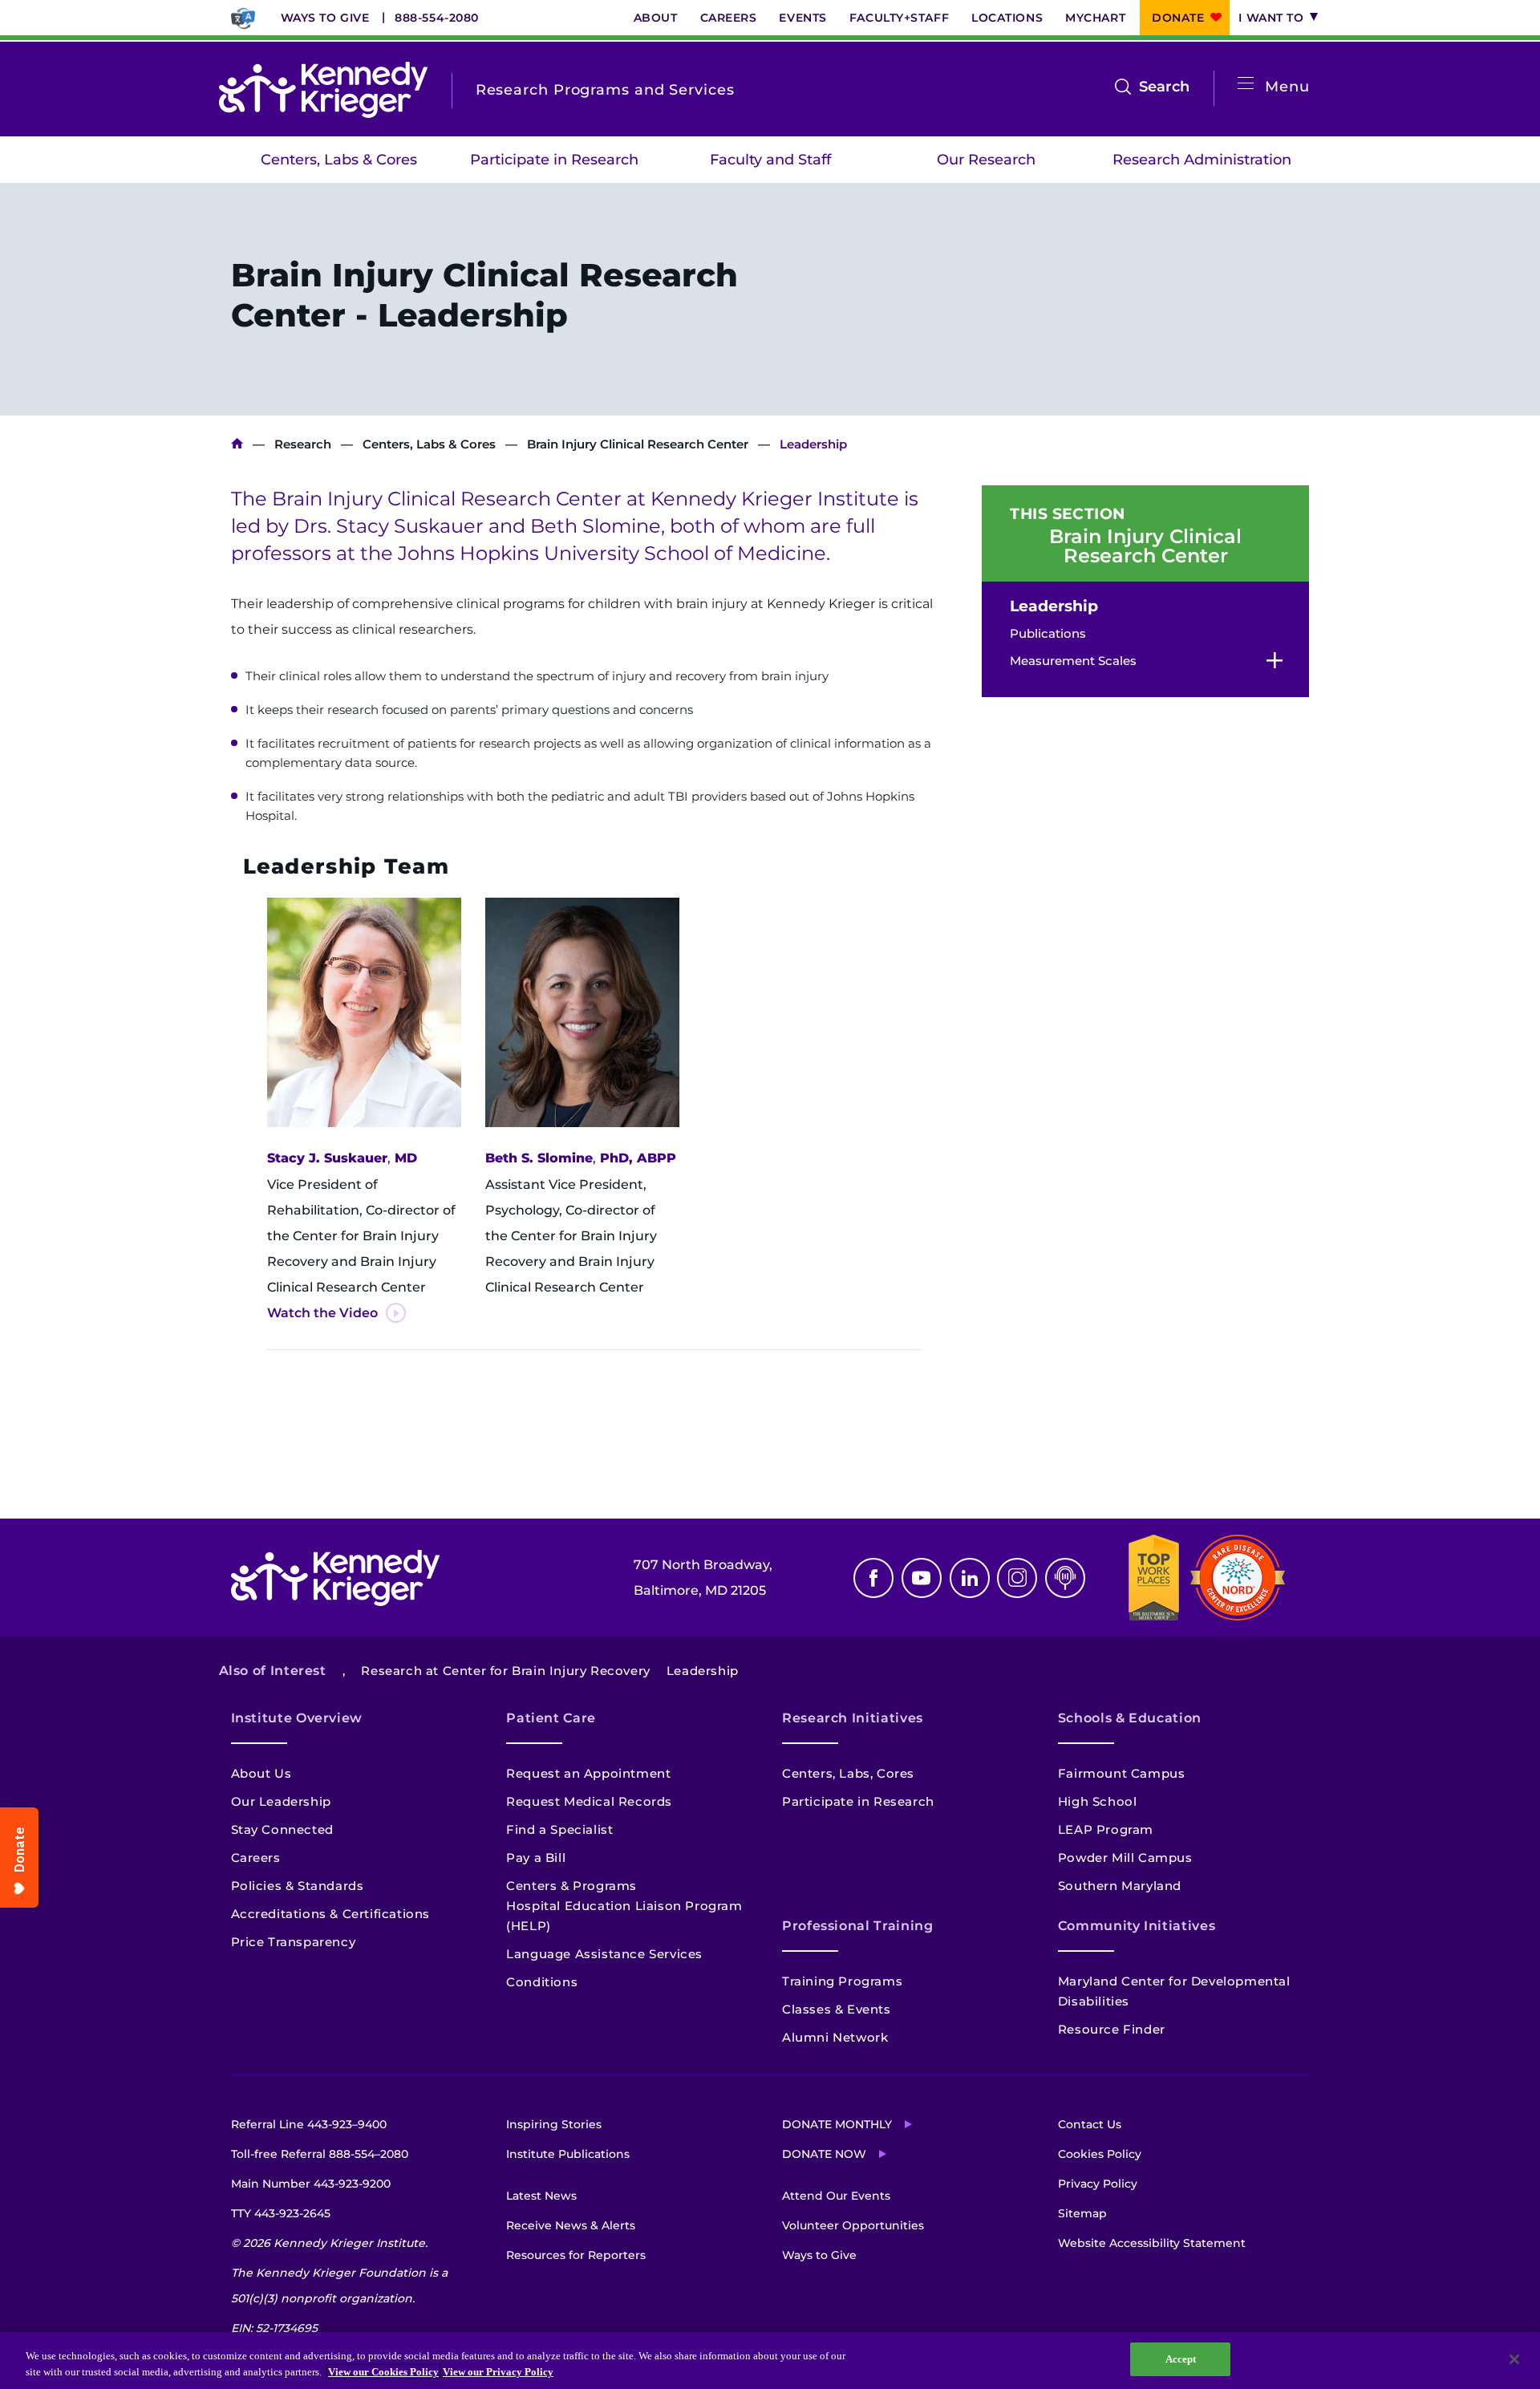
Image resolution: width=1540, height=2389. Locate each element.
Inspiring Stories (554, 2124)
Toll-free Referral (320, 2154)
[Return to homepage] (323, 90)
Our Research (986, 160)
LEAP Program (1106, 1829)
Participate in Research (554, 160)
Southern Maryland (1120, 1886)
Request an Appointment (588, 1773)
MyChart (1095, 18)
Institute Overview (297, 1718)
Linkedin (970, 1578)
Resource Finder (1112, 2029)
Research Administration (1202, 160)
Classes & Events (837, 2009)
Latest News (541, 2196)
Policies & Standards (298, 1886)
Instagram (1017, 1578)
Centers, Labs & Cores (339, 160)
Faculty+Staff (899, 18)
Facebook (873, 1578)
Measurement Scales (1073, 661)
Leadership (1054, 606)
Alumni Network (835, 2037)
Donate (1178, 18)
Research (303, 444)
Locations (1007, 18)
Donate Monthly (837, 2124)
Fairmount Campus (1122, 1773)
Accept (1181, 2359)
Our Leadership (281, 1801)
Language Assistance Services (604, 1954)
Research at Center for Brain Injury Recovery (505, 1671)
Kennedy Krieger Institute (237, 444)
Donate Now (824, 2154)
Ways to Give (325, 18)
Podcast (1065, 1578)
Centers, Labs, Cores (848, 1773)
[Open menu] (1246, 84)
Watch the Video (322, 1313)
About (656, 18)
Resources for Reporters (576, 2255)
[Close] (1514, 2359)
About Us (261, 1773)
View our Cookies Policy (383, 2372)
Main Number (311, 2184)
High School (1098, 1801)
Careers (729, 18)
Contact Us (1090, 2124)
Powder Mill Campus (1125, 1858)
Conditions (542, 1982)
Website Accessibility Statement (1152, 2243)
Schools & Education (1130, 1718)
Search (1164, 88)
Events (802, 18)
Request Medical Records (589, 1801)
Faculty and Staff (770, 160)
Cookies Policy (1100, 2154)
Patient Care (551, 1718)
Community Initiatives (1137, 1926)
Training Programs (842, 1981)
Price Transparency (294, 1942)
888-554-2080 (437, 18)
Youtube (922, 1578)
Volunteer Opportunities (853, 2225)
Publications (1048, 633)
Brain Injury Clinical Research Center (638, 444)
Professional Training (857, 1926)
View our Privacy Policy (498, 2372)
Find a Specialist (559, 1829)
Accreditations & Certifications (331, 1914)
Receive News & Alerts (571, 2225)
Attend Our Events (836, 2196)
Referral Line (309, 2124)
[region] (770, 2361)
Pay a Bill (536, 1858)
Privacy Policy (1098, 2184)
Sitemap (1082, 2213)
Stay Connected (282, 1829)
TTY (281, 2213)
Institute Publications (568, 2154)
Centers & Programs (571, 1886)
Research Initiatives (853, 1718)
